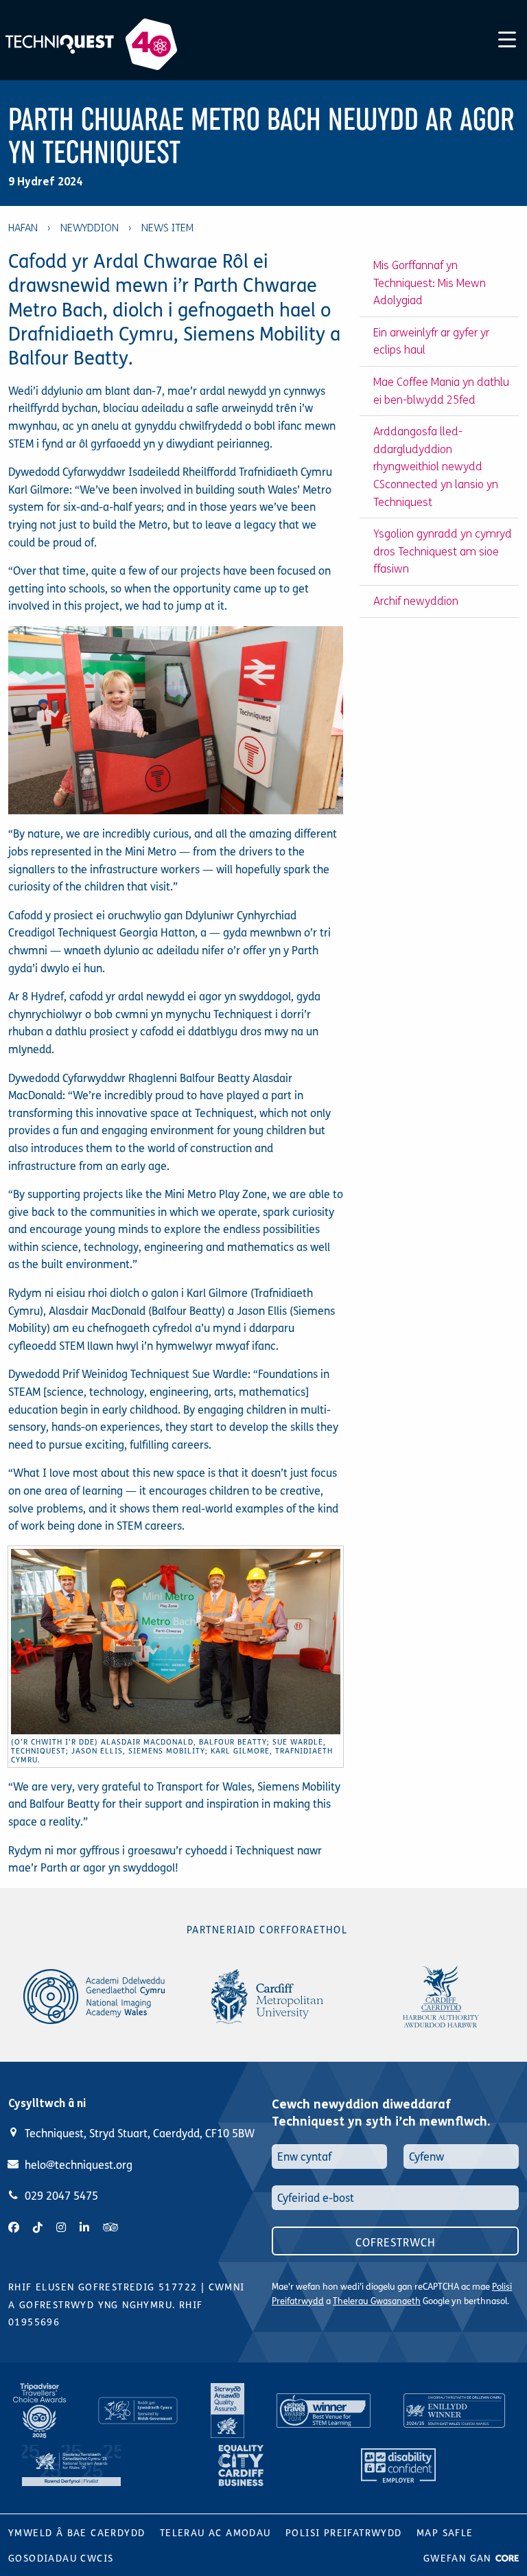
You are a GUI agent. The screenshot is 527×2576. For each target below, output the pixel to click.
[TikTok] (38, 2228)
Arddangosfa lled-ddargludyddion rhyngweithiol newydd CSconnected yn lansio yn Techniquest (436, 467)
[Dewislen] (507, 37)
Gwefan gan (459, 2558)
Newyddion (90, 228)
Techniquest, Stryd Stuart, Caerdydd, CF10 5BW (140, 2134)
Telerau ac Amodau (215, 2533)
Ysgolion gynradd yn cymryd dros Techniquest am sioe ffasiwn (443, 551)
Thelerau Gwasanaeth (377, 2301)
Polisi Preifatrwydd (344, 2533)
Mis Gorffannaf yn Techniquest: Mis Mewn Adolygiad (430, 283)
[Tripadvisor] (110, 2228)
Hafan (23, 228)
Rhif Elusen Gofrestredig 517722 (103, 2287)
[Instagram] (61, 2228)
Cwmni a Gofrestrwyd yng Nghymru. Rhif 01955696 (127, 2305)
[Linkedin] (84, 2228)
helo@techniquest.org (79, 2165)
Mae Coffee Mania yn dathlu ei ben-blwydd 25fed (441, 391)
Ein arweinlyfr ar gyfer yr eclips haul (431, 342)
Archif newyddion (416, 601)
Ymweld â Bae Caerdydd (77, 2533)
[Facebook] (14, 2228)
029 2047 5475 (61, 2196)
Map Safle (445, 2533)
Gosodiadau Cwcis (61, 2558)
